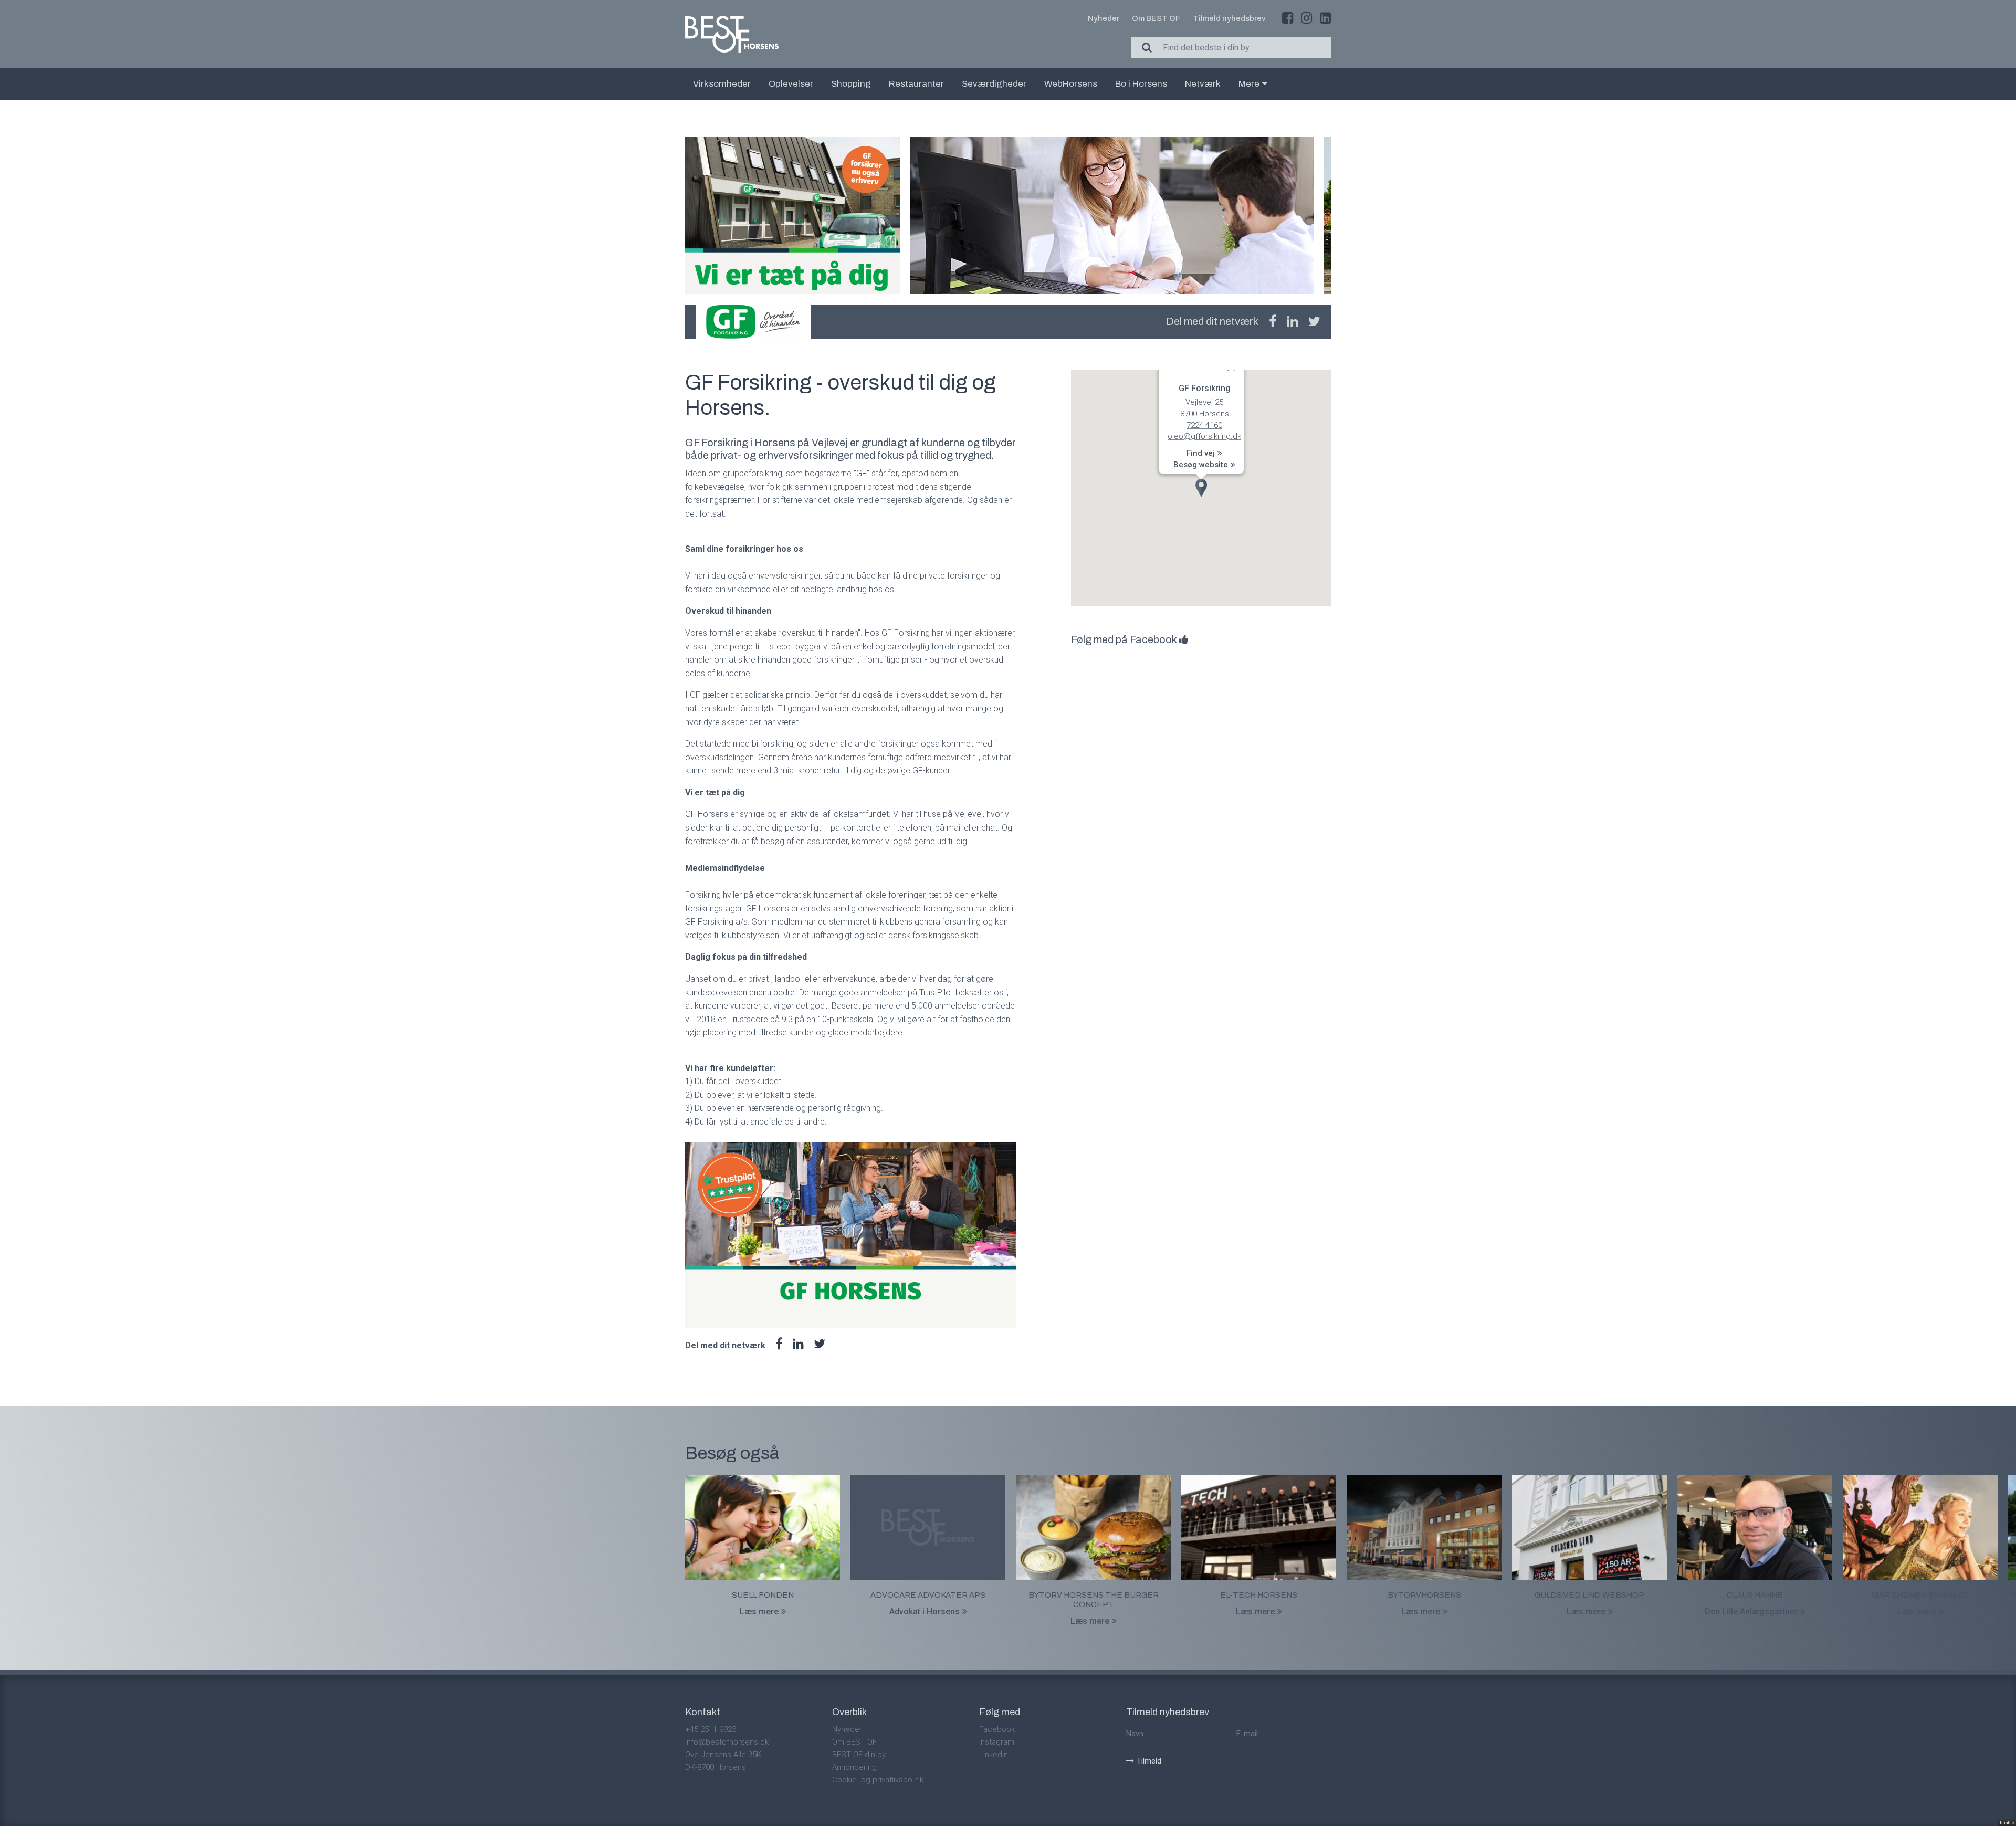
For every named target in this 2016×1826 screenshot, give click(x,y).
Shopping (851, 84)
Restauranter (916, 84)
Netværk (1203, 84)
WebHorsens (1071, 84)
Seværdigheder (994, 84)
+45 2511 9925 (711, 1729)
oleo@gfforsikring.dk (1204, 437)
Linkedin (994, 1755)
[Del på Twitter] (1314, 322)
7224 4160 (1204, 425)
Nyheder (1104, 18)
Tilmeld (1149, 1761)
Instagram (997, 1742)
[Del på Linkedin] (1292, 322)
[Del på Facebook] (1273, 322)
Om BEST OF (1156, 18)
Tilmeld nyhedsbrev (1229, 18)
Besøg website (1201, 465)
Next (1331, 215)
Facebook (997, 1729)
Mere (1249, 84)
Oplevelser (791, 84)
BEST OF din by (859, 1755)
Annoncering (854, 1767)
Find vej (1201, 454)
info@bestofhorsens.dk (727, 1742)
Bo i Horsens (1141, 84)
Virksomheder (722, 84)
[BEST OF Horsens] (732, 34)
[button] (1201, 488)
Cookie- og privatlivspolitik (878, 1780)
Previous (685, 215)
